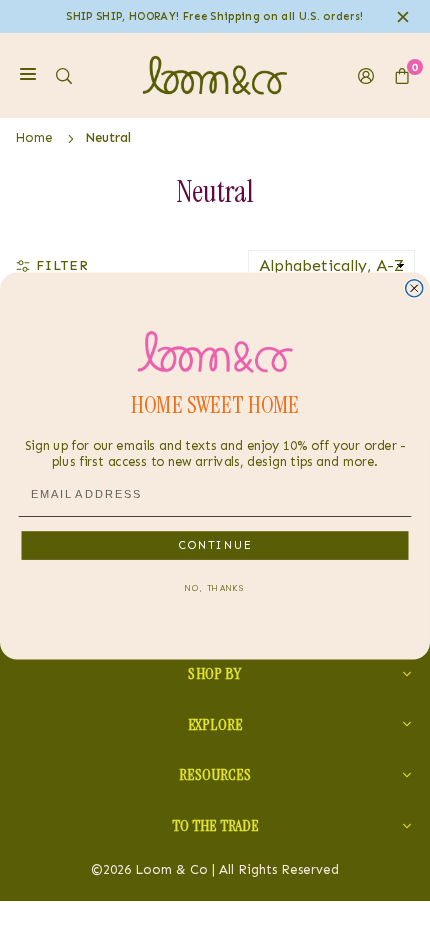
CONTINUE (215, 545)
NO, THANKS (214, 588)
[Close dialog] (414, 288)
